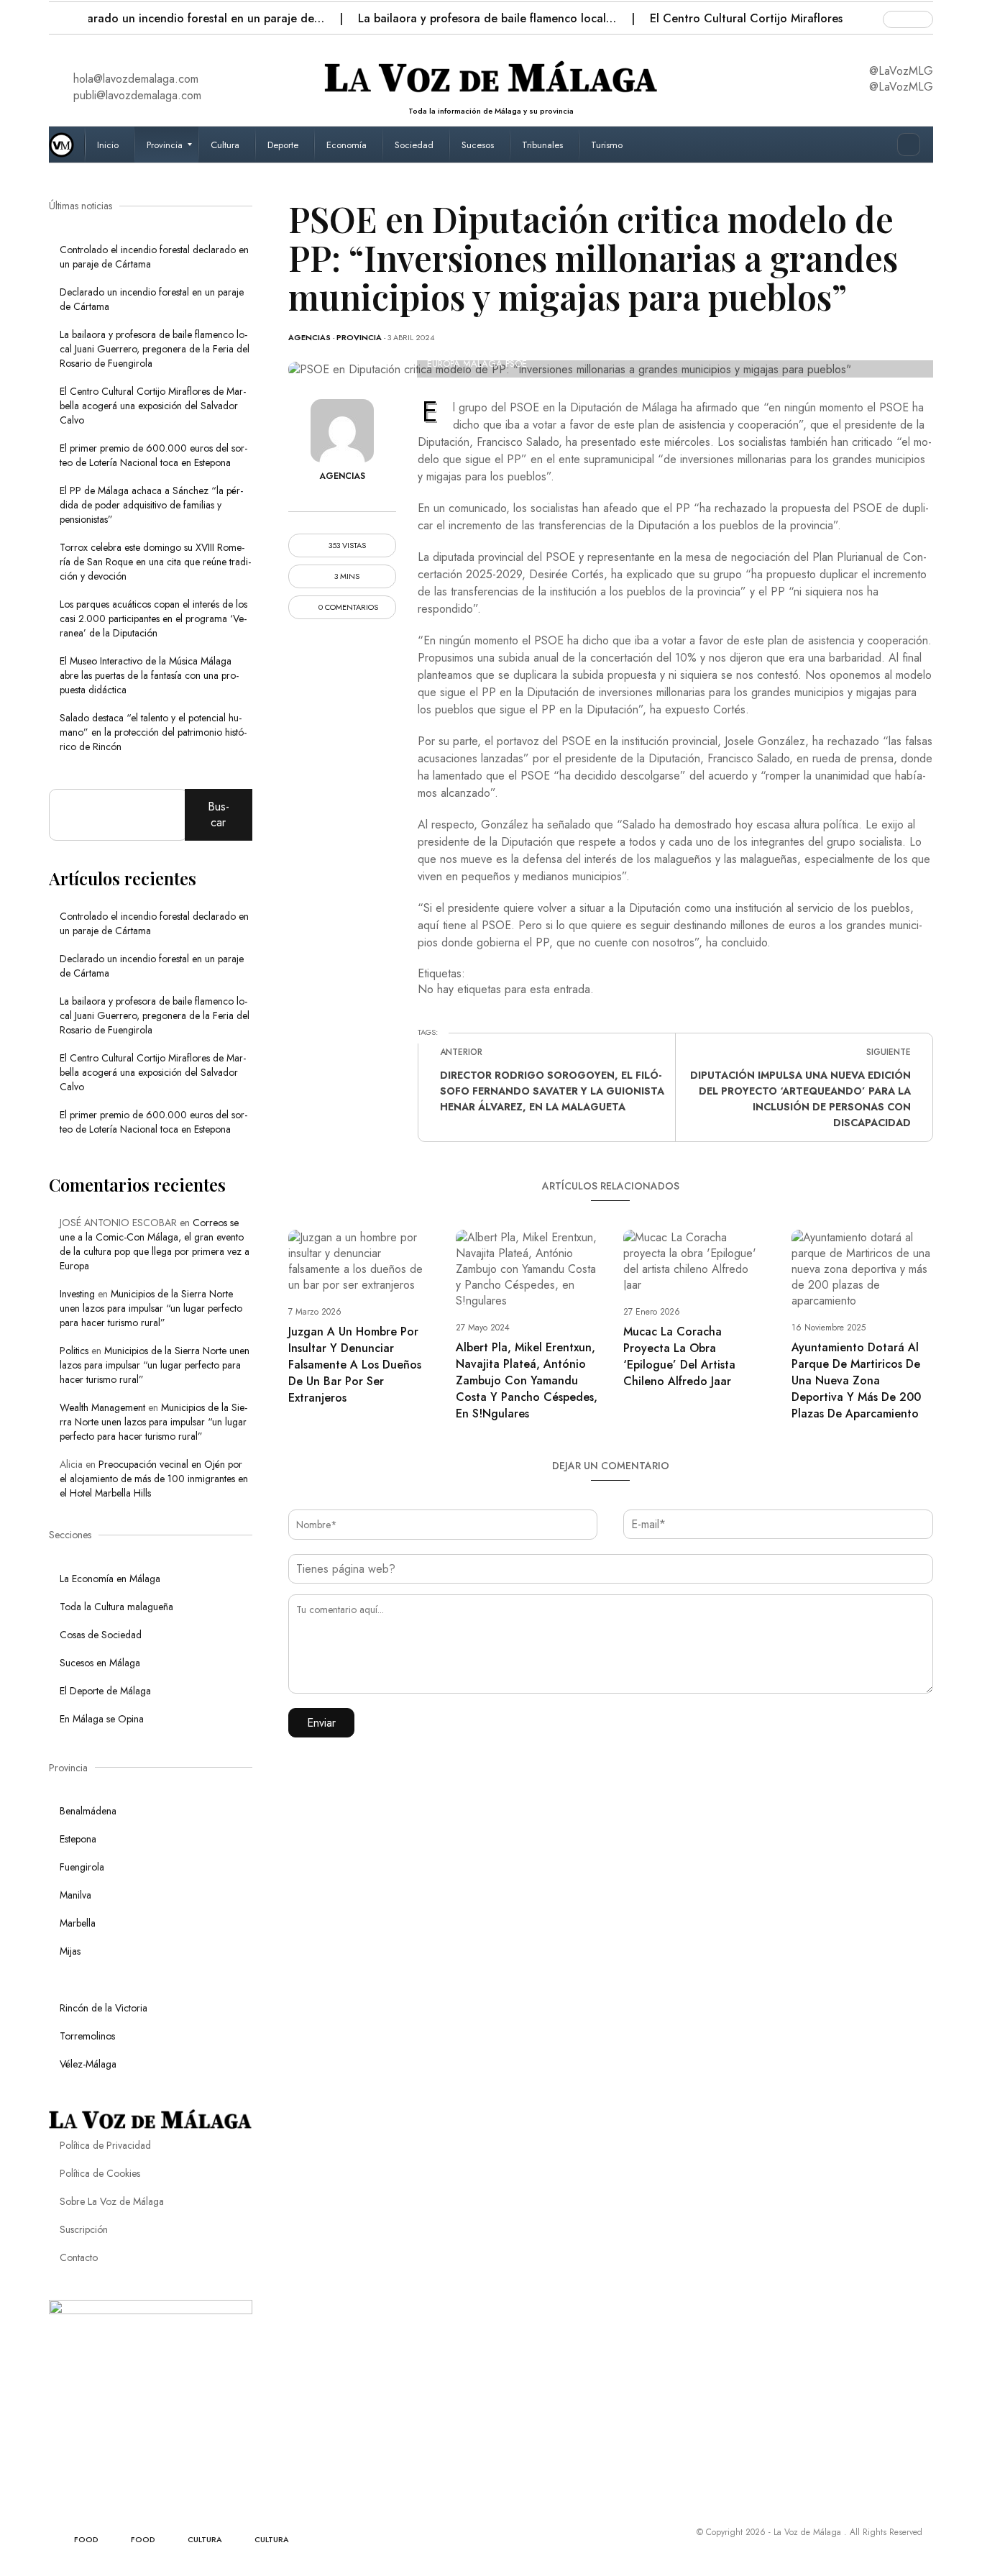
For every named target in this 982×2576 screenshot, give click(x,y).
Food (86, 2539)
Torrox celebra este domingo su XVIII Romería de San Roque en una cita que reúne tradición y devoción (155, 562)
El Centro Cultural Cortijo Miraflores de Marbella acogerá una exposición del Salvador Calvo (153, 406)
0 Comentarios (347, 607)
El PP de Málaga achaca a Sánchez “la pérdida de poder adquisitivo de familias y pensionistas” (151, 505)
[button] (61, 14)
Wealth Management (102, 1407)
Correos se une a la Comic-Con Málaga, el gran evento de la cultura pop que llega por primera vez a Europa (155, 1244)
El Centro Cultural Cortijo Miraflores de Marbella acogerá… (771, 18)
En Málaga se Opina (102, 1719)
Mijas (70, 1951)
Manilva (75, 1895)
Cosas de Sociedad (101, 1635)
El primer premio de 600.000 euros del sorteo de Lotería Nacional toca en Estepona (153, 455)
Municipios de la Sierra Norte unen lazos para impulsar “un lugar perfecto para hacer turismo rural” (151, 1308)
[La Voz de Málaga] (67, 145)
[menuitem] (110, 145)
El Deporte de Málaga (105, 1691)
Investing (77, 1294)
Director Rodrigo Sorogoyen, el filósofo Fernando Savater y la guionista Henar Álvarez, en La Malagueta (552, 1091)
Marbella (78, 1923)
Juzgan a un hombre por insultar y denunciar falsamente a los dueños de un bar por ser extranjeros (355, 1365)
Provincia (359, 337)
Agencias (309, 337)
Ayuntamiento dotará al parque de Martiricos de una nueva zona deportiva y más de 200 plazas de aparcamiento (856, 1380)
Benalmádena (88, 1811)
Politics (74, 1351)
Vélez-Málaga (88, 2064)
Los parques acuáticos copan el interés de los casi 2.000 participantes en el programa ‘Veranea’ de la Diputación (153, 618)
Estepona (78, 1839)
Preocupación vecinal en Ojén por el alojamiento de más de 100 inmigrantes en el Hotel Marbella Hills (154, 1479)
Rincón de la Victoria (104, 2008)
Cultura (205, 2539)
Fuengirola (82, 1867)
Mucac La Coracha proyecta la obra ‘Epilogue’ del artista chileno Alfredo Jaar (679, 1356)
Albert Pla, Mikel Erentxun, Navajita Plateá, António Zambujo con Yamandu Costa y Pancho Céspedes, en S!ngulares (527, 1380)
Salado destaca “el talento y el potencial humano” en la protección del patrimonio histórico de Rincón (153, 732)
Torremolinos (87, 2036)
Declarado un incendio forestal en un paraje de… (157, 18)
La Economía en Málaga (110, 1579)
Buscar (219, 814)
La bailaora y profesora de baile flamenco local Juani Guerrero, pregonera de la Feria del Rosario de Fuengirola (155, 349)
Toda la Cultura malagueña (116, 1607)
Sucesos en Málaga (100, 1663)
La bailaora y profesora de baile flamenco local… (450, 18)
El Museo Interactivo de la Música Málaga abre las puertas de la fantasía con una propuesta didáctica (149, 675)
